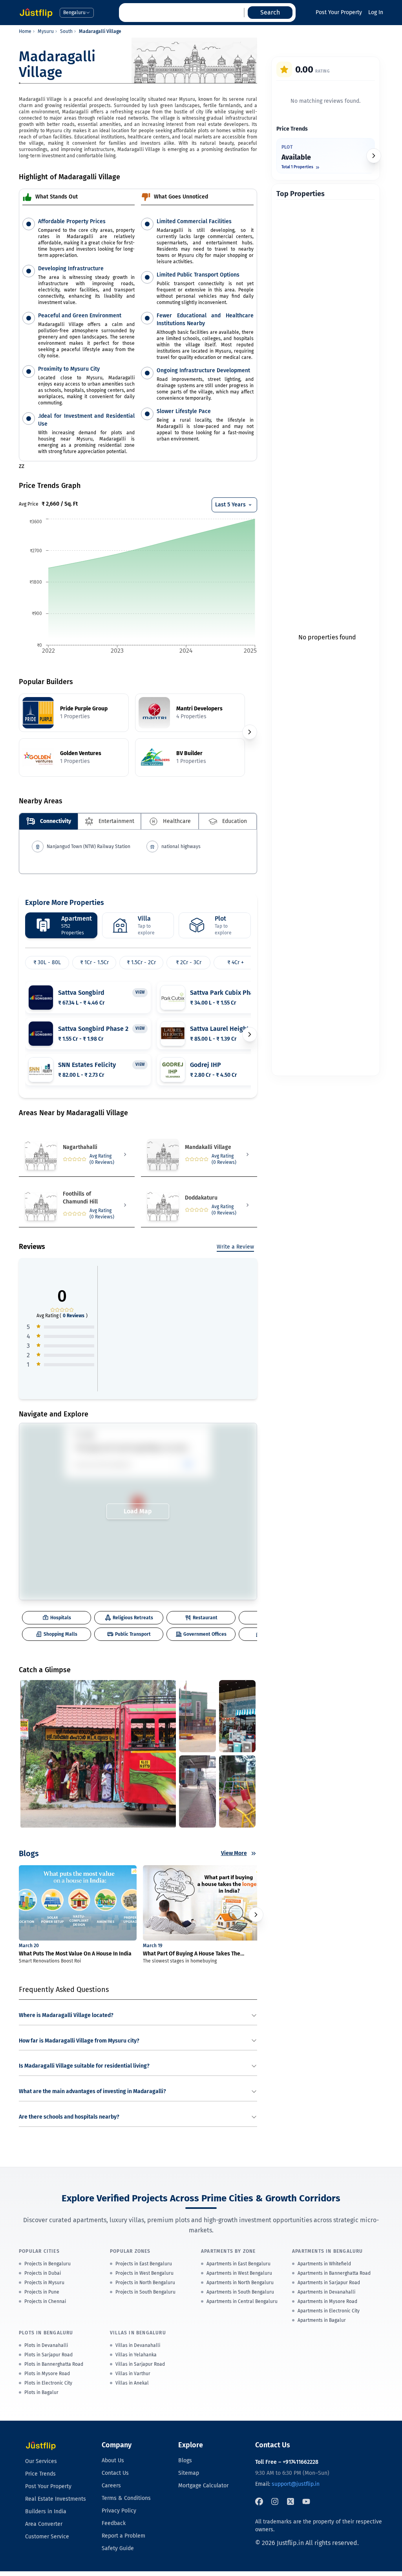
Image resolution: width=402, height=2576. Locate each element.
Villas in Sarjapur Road (140, 2364)
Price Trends (40, 2474)
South (66, 31)
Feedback (114, 2523)
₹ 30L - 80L (47, 962)
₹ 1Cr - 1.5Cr (94, 962)
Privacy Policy (119, 2511)
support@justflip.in (296, 2484)
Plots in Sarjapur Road (48, 2355)
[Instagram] (275, 2501)
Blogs (185, 2460)
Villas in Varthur (133, 2374)
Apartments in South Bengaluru (240, 2292)
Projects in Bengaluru (48, 2264)
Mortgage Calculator (203, 2486)
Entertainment (116, 821)
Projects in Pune (42, 2292)
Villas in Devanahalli (138, 2345)
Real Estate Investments (56, 2499)
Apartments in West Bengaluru (239, 2273)
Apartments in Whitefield (324, 2264)
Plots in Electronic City (48, 2383)
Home (25, 31)
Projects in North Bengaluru (145, 2283)
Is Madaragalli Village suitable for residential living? (84, 2066)
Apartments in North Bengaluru (240, 2283)
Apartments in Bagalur (322, 2320)
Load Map (138, 1511)
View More (234, 1853)
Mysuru (46, 31)
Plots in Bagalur (41, 2392)
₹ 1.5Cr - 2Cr (141, 962)
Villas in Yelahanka (136, 2355)
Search (270, 12)
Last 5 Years (230, 505)
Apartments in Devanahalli (326, 2292)
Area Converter (44, 2524)
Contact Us (115, 2473)
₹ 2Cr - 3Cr (189, 962)
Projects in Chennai (45, 2301)
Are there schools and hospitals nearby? (69, 2117)
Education (235, 821)
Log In (376, 12)
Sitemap (189, 2473)
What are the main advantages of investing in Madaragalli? (92, 2091)
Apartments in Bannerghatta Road (334, 2273)
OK (188, 1464)
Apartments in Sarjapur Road (329, 2283)
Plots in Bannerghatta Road (54, 2364)
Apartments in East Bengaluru (238, 2264)
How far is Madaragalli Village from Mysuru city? (79, 2041)
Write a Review (235, 1247)
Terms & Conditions (126, 2498)
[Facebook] (259, 2501)
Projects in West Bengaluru (144, 2273)
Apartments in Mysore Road (327, 2301)
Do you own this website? (103, 1465)
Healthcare (177, 821)
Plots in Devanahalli (46, 2345)
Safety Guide (118, 2548)
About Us (113, 2460)
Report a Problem (123, 2536)
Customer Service (47, 2537)
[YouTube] (306, 2501)
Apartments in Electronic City (329, 2311)
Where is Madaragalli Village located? (66, 2015)
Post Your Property (339, 12)
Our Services (41, 2461)
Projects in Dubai (43, 2273)
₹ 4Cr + (236, 962)
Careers (111, 2486)
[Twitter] (291, 2501)
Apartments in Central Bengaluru (242, 2301)
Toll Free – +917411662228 (287, 2462)
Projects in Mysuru (44, 2283)
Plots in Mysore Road (47, 2374)
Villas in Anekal (132, 2383)
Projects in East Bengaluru (144, 2264)
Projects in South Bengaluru (145, 2292)
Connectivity (56, 821)
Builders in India (46, 2511)
